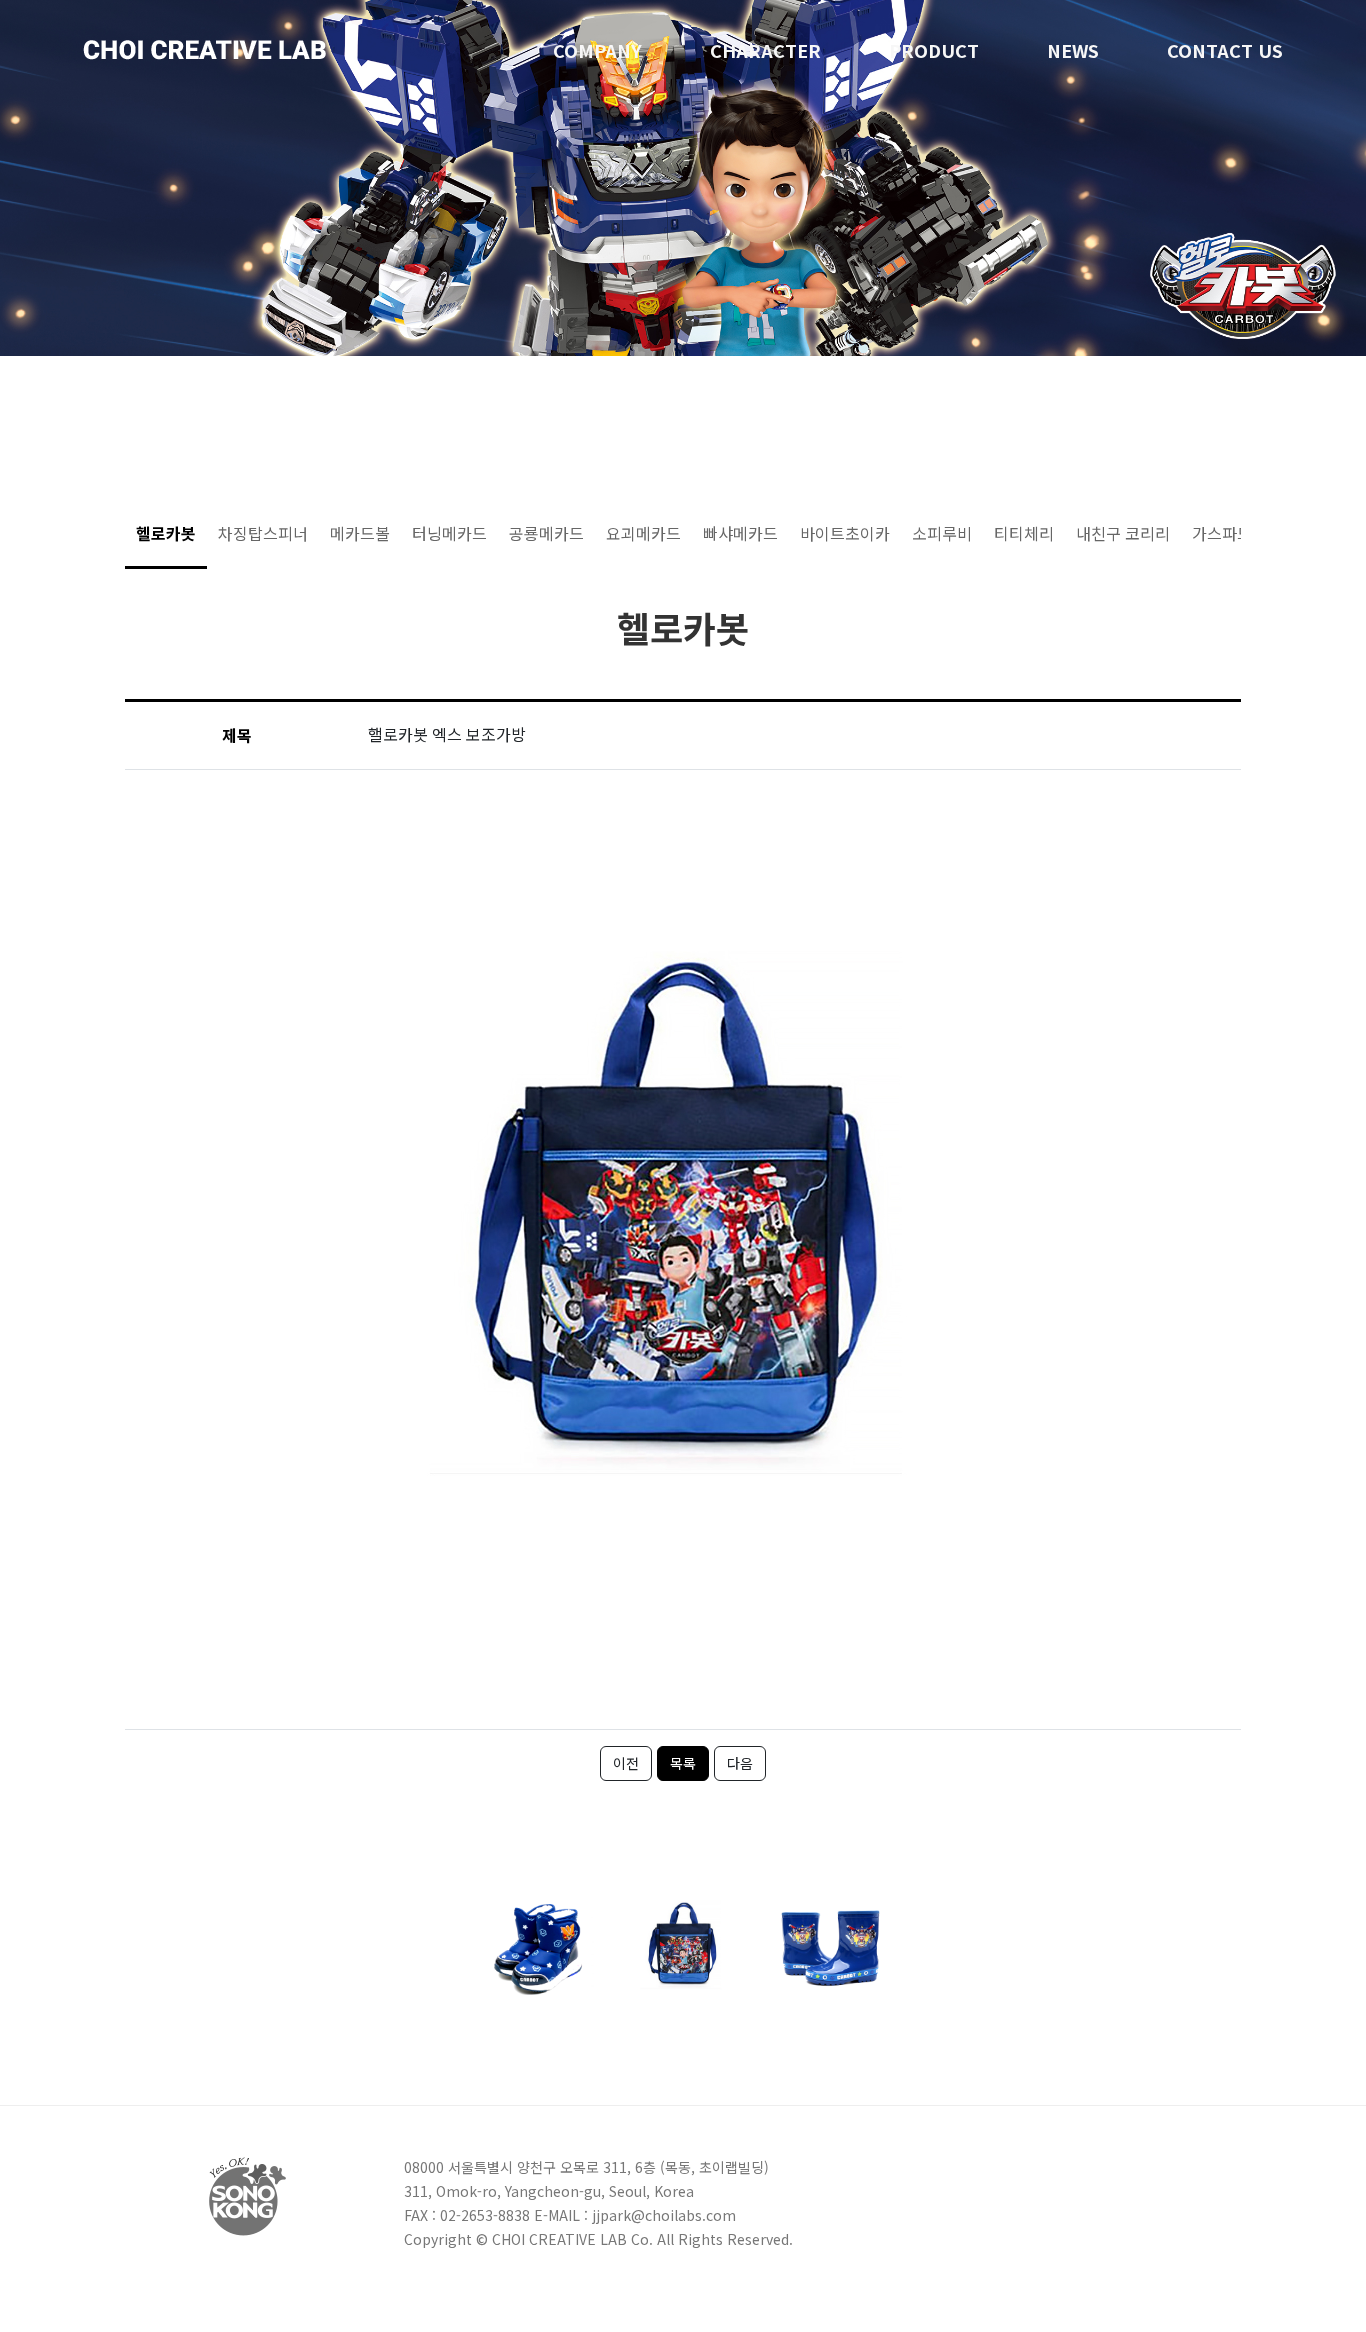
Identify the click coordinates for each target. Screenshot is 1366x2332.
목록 (683, 1763)
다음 (740, 1763)
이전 (626, 1763)
